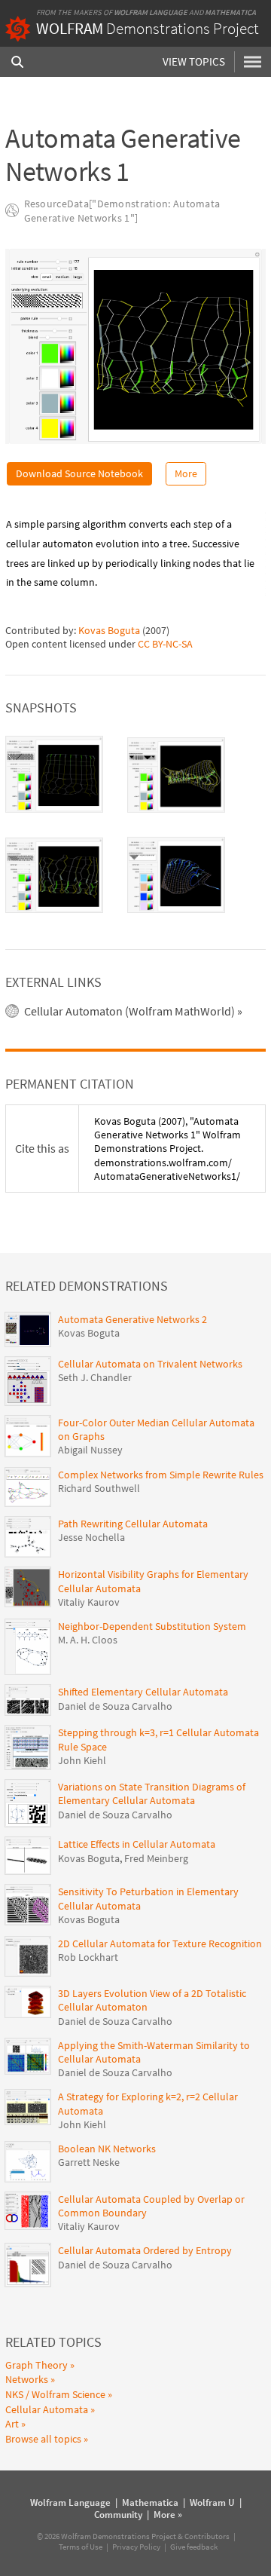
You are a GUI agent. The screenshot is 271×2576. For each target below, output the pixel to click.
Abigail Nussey (90, 1450)
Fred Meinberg (156, 1858)
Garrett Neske (89, 2162)
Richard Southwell (99, 1488)
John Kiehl (82, 1760)
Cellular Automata (47, 2409)
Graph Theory (37, 2365)
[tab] (54, 774)
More (186, 473)
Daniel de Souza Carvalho (115, 1706)
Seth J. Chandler (95, 1377)
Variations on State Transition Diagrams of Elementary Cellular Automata (152, 1793)
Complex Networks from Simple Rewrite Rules (161, 1475)
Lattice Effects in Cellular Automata (137, 1844)
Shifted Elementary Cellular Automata (143, 1692)
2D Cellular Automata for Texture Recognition (160, 1943)
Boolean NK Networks (107, 2149)
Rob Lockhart (88, 1957)
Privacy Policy (136, 2547)
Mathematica (230, 12)
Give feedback (194, 2547)
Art (12, 2424)
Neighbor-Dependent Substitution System (152, 1626)
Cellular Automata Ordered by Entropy (145, 2250)
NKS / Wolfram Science (55, 2394)
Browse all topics (43, 2439)
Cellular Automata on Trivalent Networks (150, 1364)
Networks (27, 2379)
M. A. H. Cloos (88, 1640)
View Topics (194, 61)
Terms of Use (81, 2547)
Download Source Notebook (79, 473)
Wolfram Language (151, 12)
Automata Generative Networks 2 (132, 1319)
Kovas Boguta (109, 630)
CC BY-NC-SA (165, 644)
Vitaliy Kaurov (89, 1602)
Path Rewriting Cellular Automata (133, 1524)
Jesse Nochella (91, 1537)
